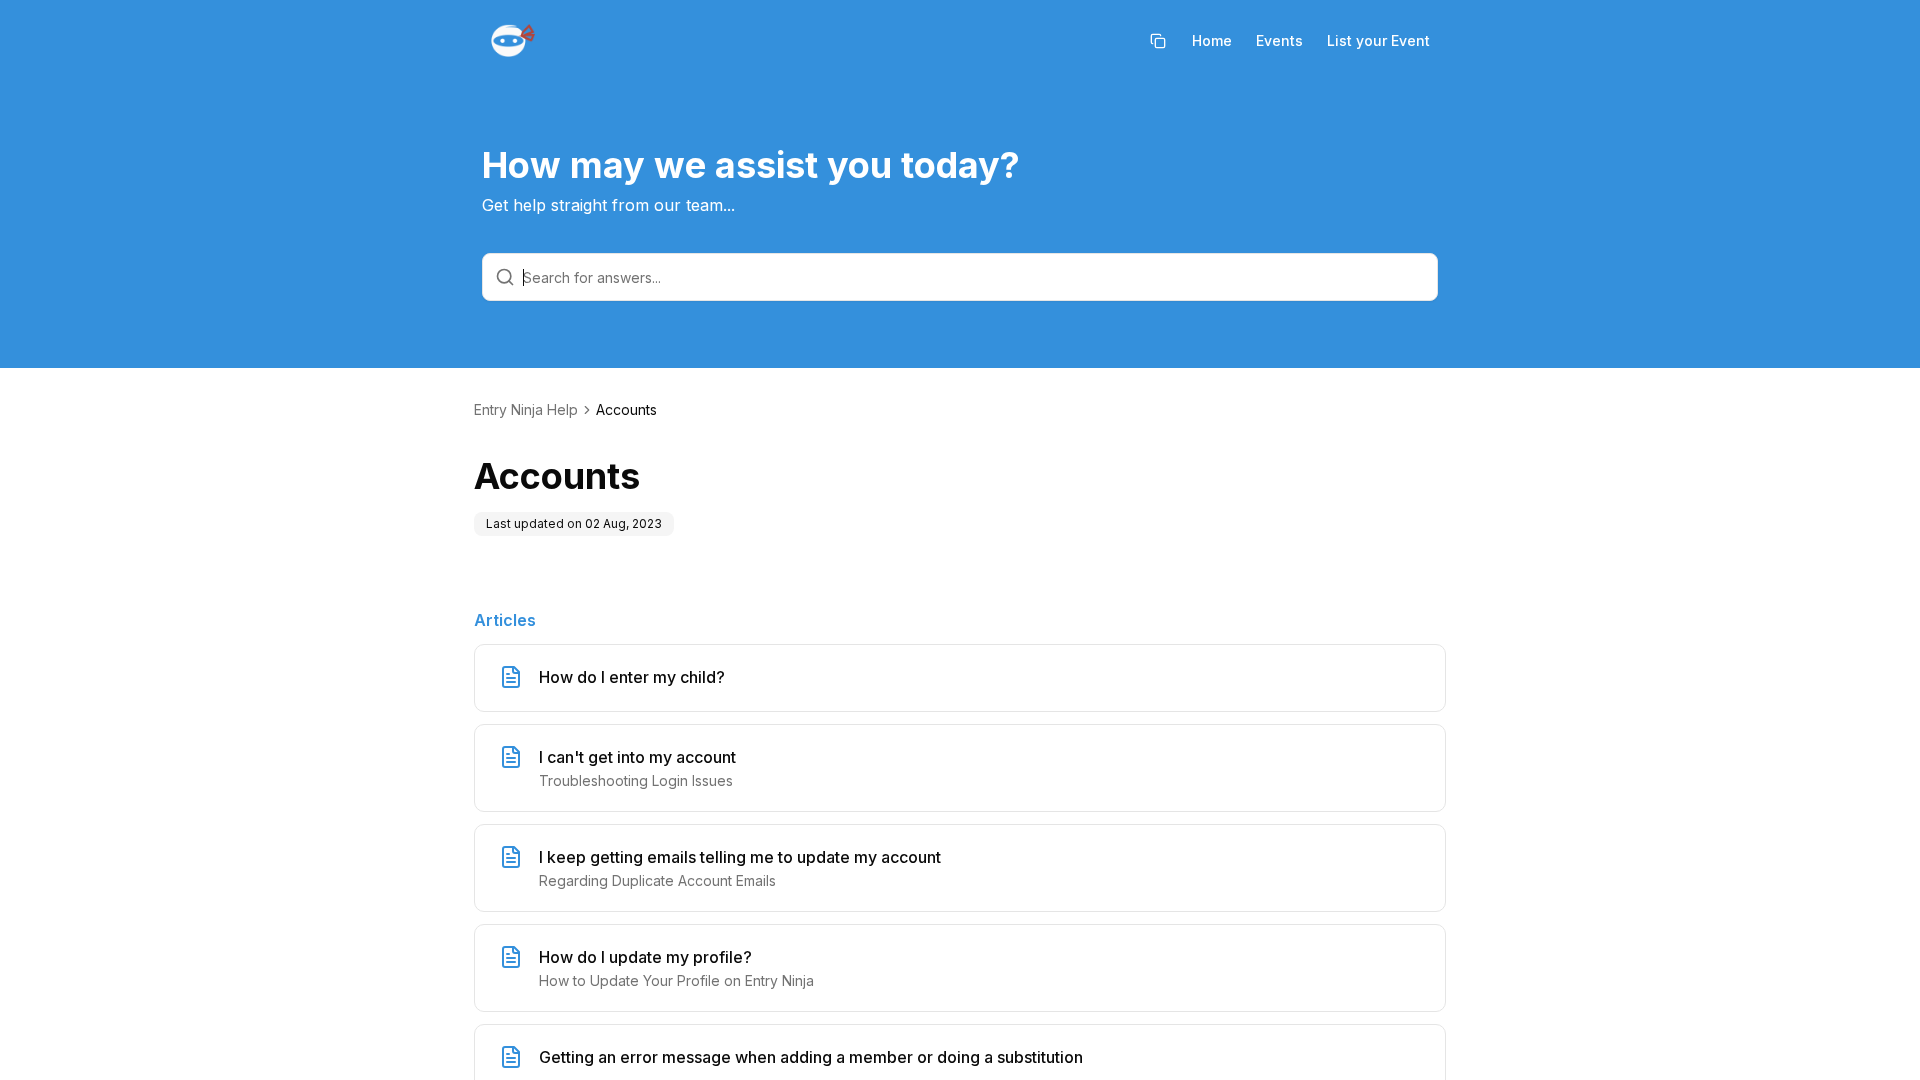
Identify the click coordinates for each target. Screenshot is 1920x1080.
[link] (626, 410)
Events (1279, 40)
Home (1212, 40)
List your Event (1378, 40)
